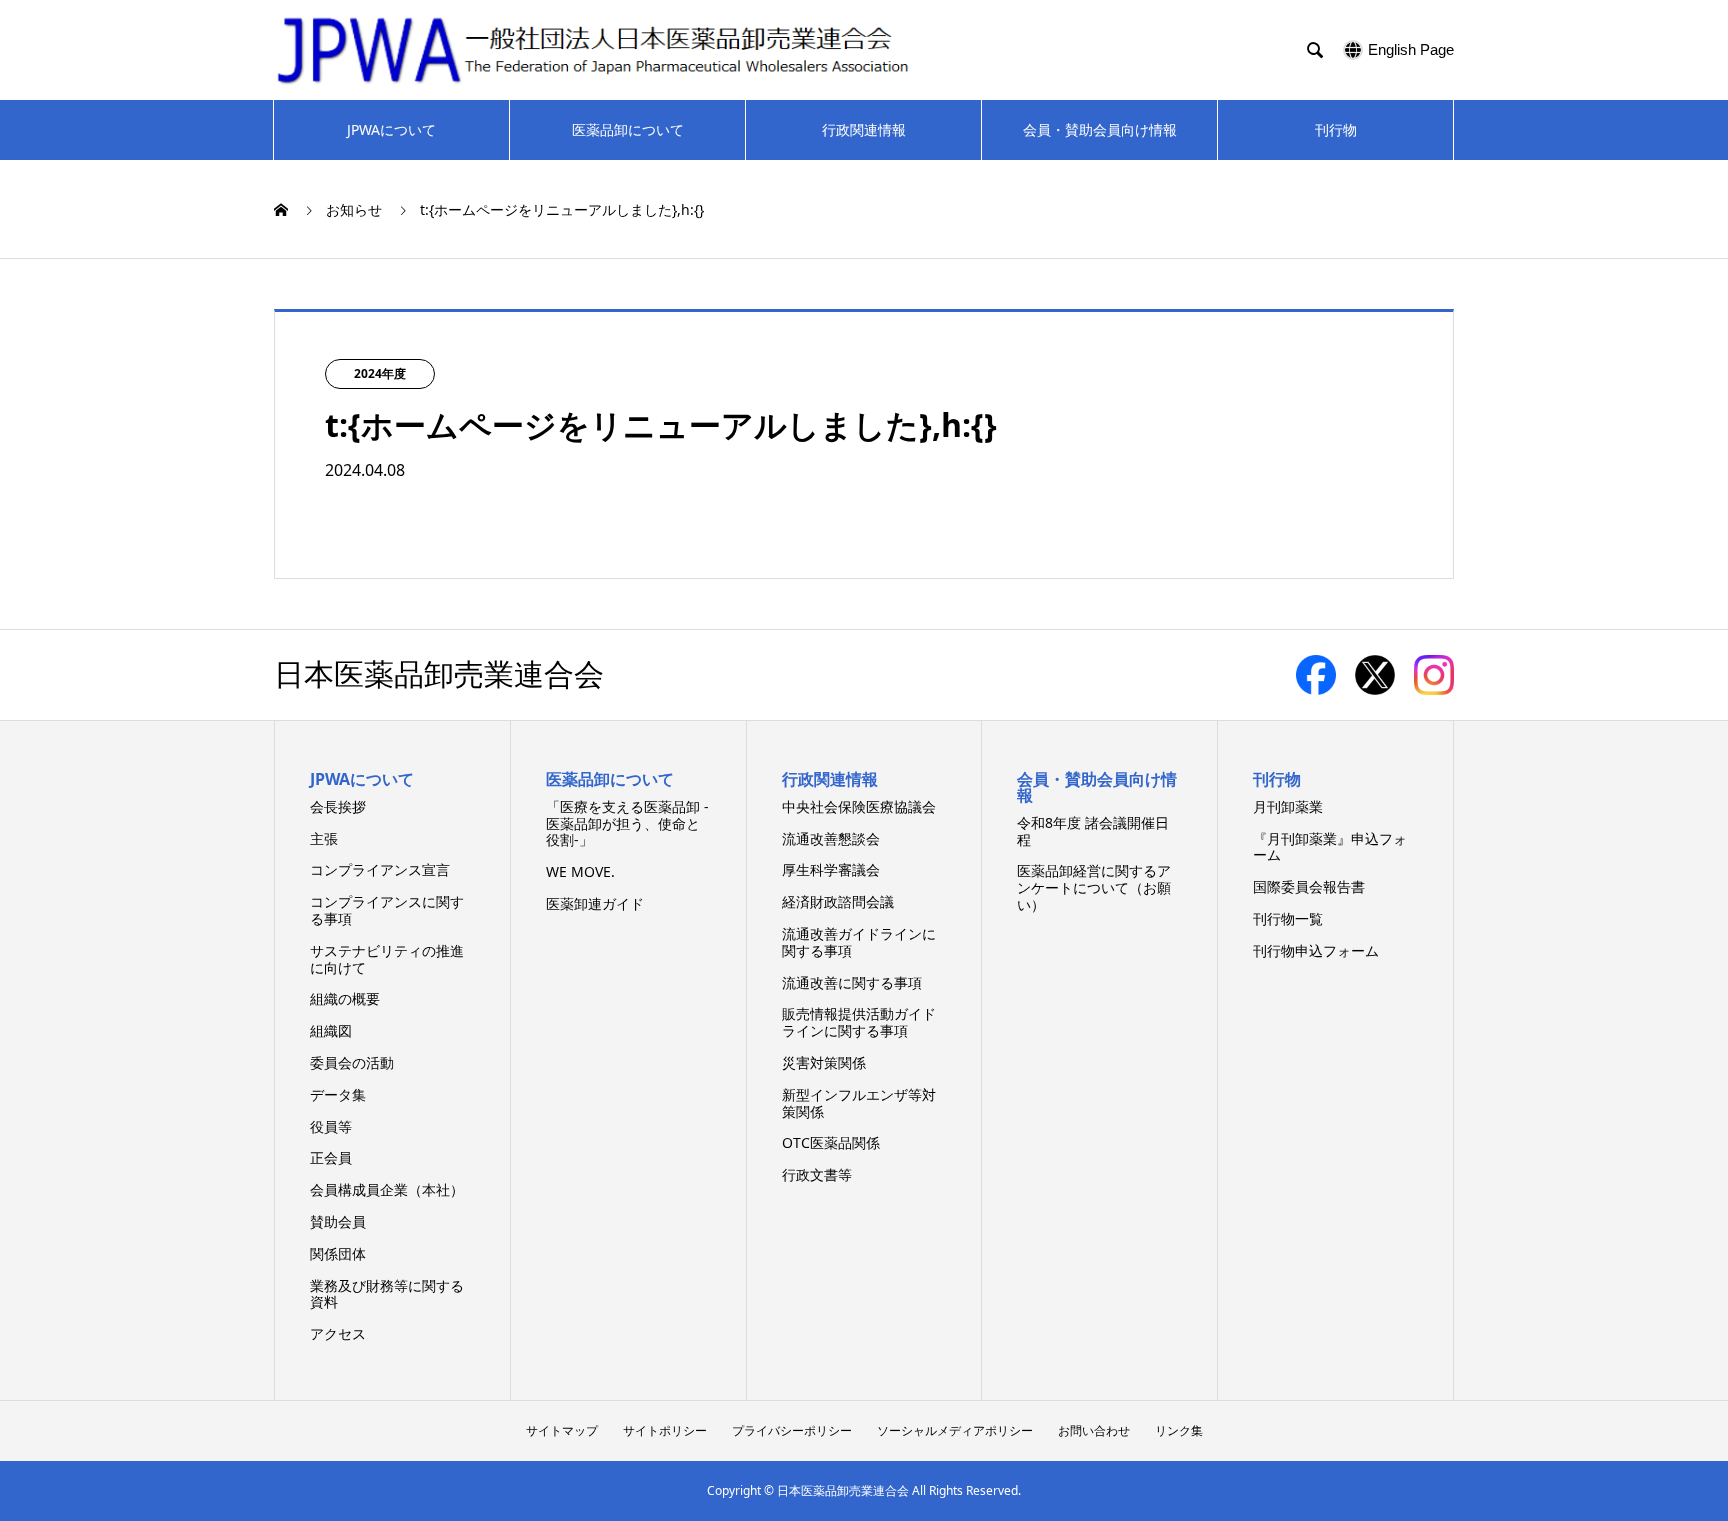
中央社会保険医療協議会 (859, 806)
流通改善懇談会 (831, 838)
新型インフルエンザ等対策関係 (859, 1103)
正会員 (331, 1157)
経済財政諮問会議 (838, 901)
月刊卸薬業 (1288, 806)
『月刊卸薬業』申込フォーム (1330, 847)
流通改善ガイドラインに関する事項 (859, 942)
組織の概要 (345, 998)
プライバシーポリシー (792, 1430)
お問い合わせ (1094, 1430)
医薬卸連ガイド (595, 903)
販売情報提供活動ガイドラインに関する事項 (859, 1022)
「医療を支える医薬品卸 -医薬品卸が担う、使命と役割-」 (627, 823)
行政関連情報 (864, 129)
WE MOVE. (580, 871)
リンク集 (1179, 1430)
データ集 (338, 1094)
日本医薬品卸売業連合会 (439, 675)
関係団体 (338, 1253)
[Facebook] (1319, 687)
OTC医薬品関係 (831, 1142)
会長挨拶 (338, 806)
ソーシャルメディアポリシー (955, 1430)
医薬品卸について (628, 129)
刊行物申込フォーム (1316, 950)
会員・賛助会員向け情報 (1100, 129)
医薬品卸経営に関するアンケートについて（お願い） (1094, 887)
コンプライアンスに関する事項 (387, 910)
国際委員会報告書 (1309, 886)
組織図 (331, 1030)
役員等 (331, 1126)
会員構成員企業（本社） (387, 1189)
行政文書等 (817, 1174)
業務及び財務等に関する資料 (387, 1294)
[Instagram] (1434, 687)
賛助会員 (338, 1221)
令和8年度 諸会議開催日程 (1093, 831)
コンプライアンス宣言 (380, 869)
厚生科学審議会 (831, 869)
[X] (1378, 687)
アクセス (338, 1333)
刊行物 (1336, 129)
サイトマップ (562, 1430)
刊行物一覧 (1288, 918)
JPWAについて (391, 129)
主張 (324, 838)
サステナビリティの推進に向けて (387, 959)
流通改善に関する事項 (852, 982)
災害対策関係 (824, 1062)
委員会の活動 (352, 1062)
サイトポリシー (665, 1430)
